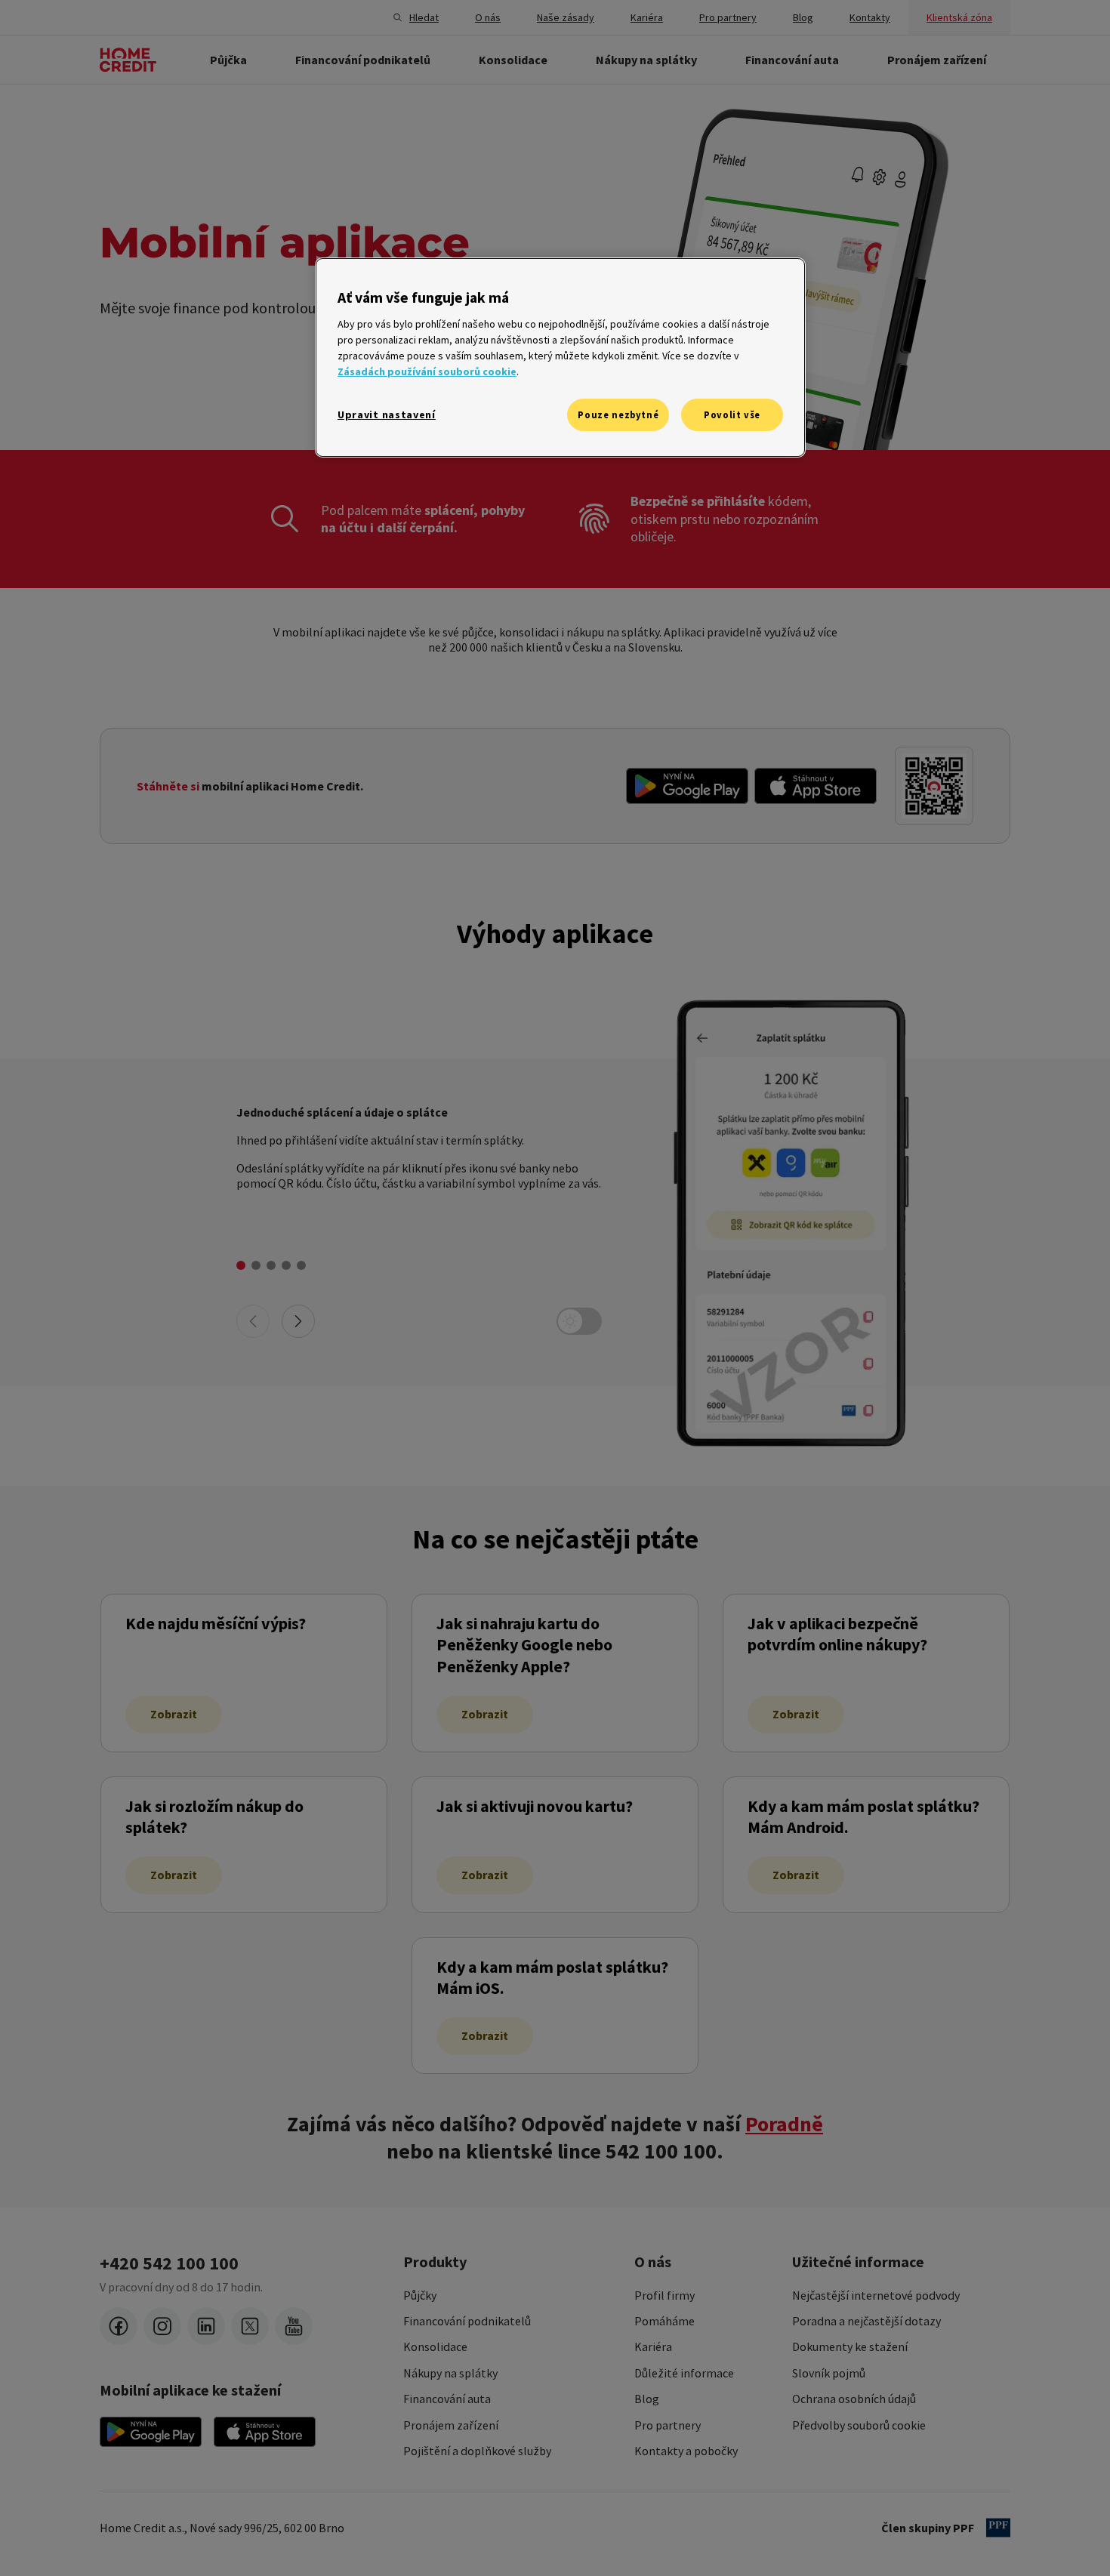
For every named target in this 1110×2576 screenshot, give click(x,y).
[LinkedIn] (206, 2326)
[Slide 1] (241, 1265)
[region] (560, 357)
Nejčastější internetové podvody (876, 2295)
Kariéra (653, 2346)
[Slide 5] (301, 1265)
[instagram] (162, 2326)
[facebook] (119, 2326)
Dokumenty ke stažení (850, 2346)
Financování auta (447, 2399)
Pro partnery (668, 2425)
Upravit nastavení (387, 414)
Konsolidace (435, 2346)
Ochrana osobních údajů (854, 2399)
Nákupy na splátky (450, 2373)
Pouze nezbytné (618, 415)
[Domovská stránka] (128, 60)
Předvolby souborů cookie (859, 2425)
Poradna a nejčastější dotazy (866, 2321)
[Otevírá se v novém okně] (687, 786)
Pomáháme (664, 2321)
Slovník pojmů (829, 2373)
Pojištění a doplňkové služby (477, 2451)
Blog (647, 2399)
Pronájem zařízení (451, 2425)
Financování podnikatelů (467, 2321)
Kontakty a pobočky (686, 2451)
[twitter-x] (250, 2326)
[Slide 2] (256, 1265)
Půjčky (420, 2295)
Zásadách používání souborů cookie (427, 371)
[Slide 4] (286, 1265)
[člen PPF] (998, 2528)
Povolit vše (732, 415)
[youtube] (294, 2326)
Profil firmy (664, 2295)
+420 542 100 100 (169, 2263)
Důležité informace (684, 2373)
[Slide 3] (271, 1265)
